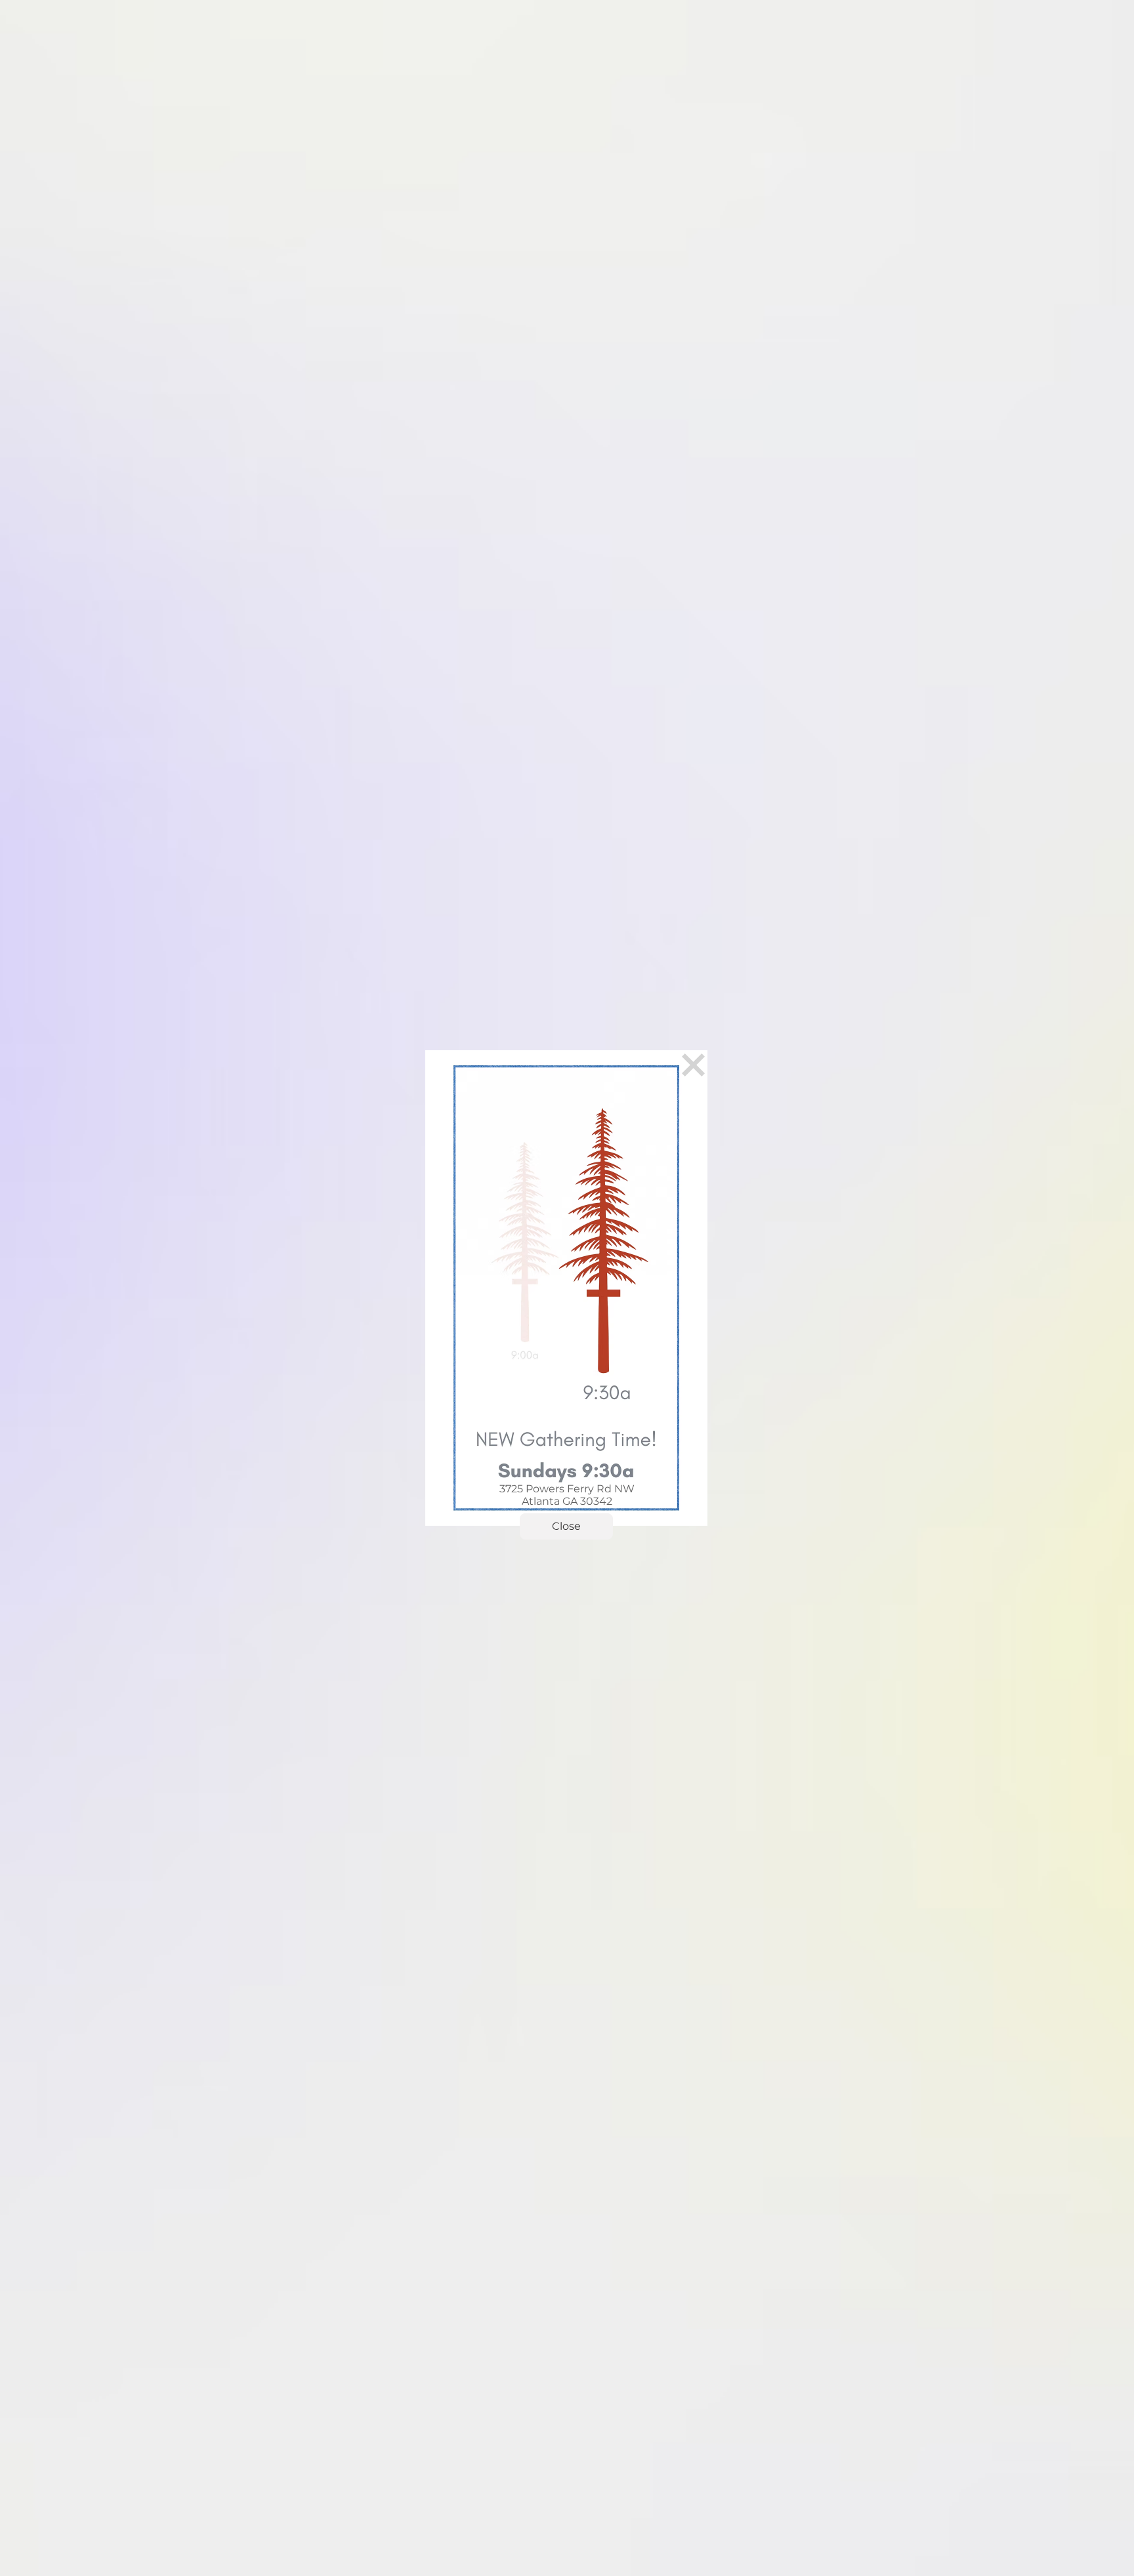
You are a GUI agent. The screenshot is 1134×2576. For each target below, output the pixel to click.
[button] (566, 1526)
